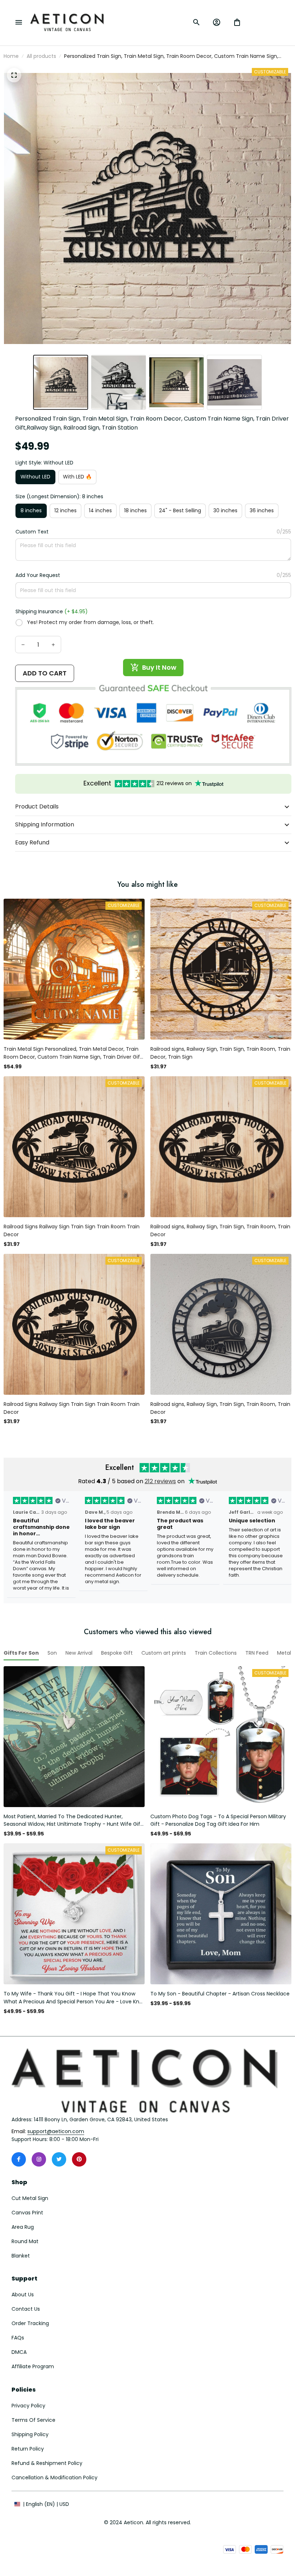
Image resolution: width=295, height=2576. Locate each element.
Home (11, 56)
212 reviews (160, 1481)
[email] (56, 2132)
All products (41, 56)
